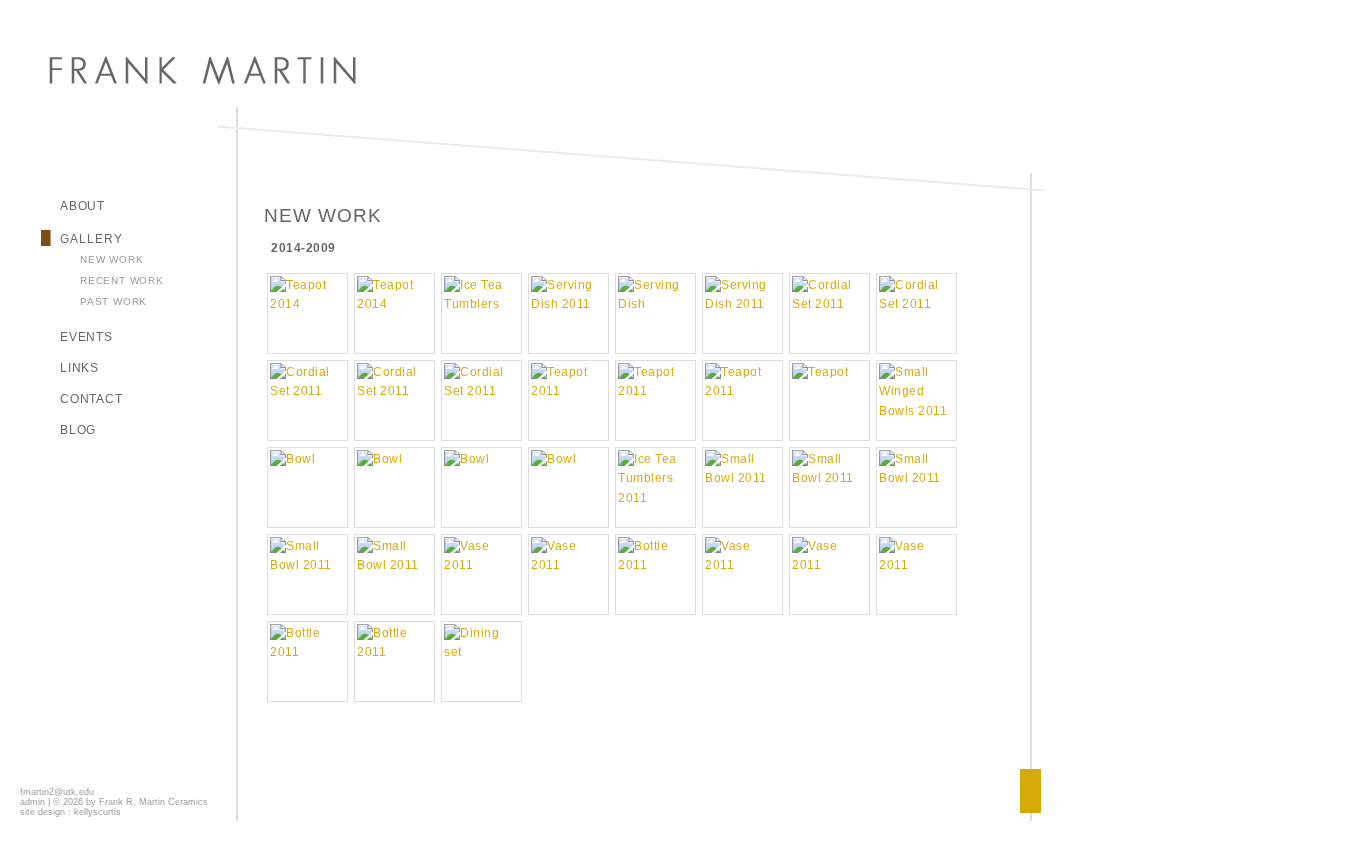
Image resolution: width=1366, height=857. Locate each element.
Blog (78, 430)
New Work (111, 259)
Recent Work (122, 280)
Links (79, 368)
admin (32, 802)
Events (86, 337)
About (82, 206)
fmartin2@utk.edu (57, 792)
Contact (91, 399)
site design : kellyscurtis (70, 812)
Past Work (113, 301)
